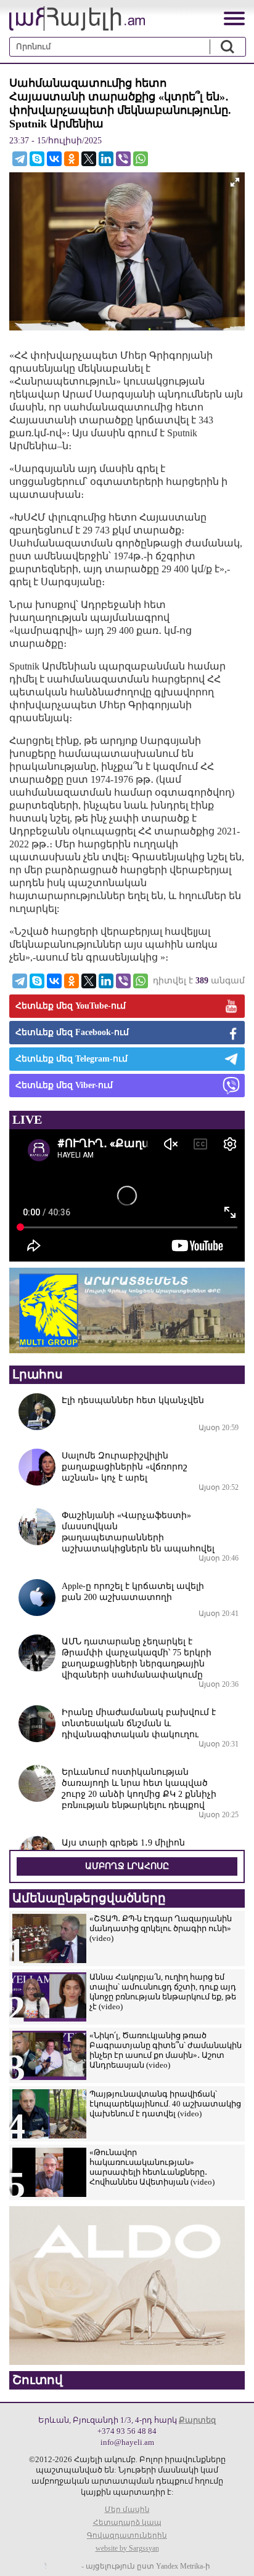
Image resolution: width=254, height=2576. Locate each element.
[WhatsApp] (141, 159)
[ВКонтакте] (54, 159)
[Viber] (123, 159)
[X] (89, 159)
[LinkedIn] (106, 159)
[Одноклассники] (72, 159)
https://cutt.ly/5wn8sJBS (132, 2503)
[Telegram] (20, 159)
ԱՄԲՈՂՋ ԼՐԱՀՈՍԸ (127, 1866)
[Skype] (37, 159)
